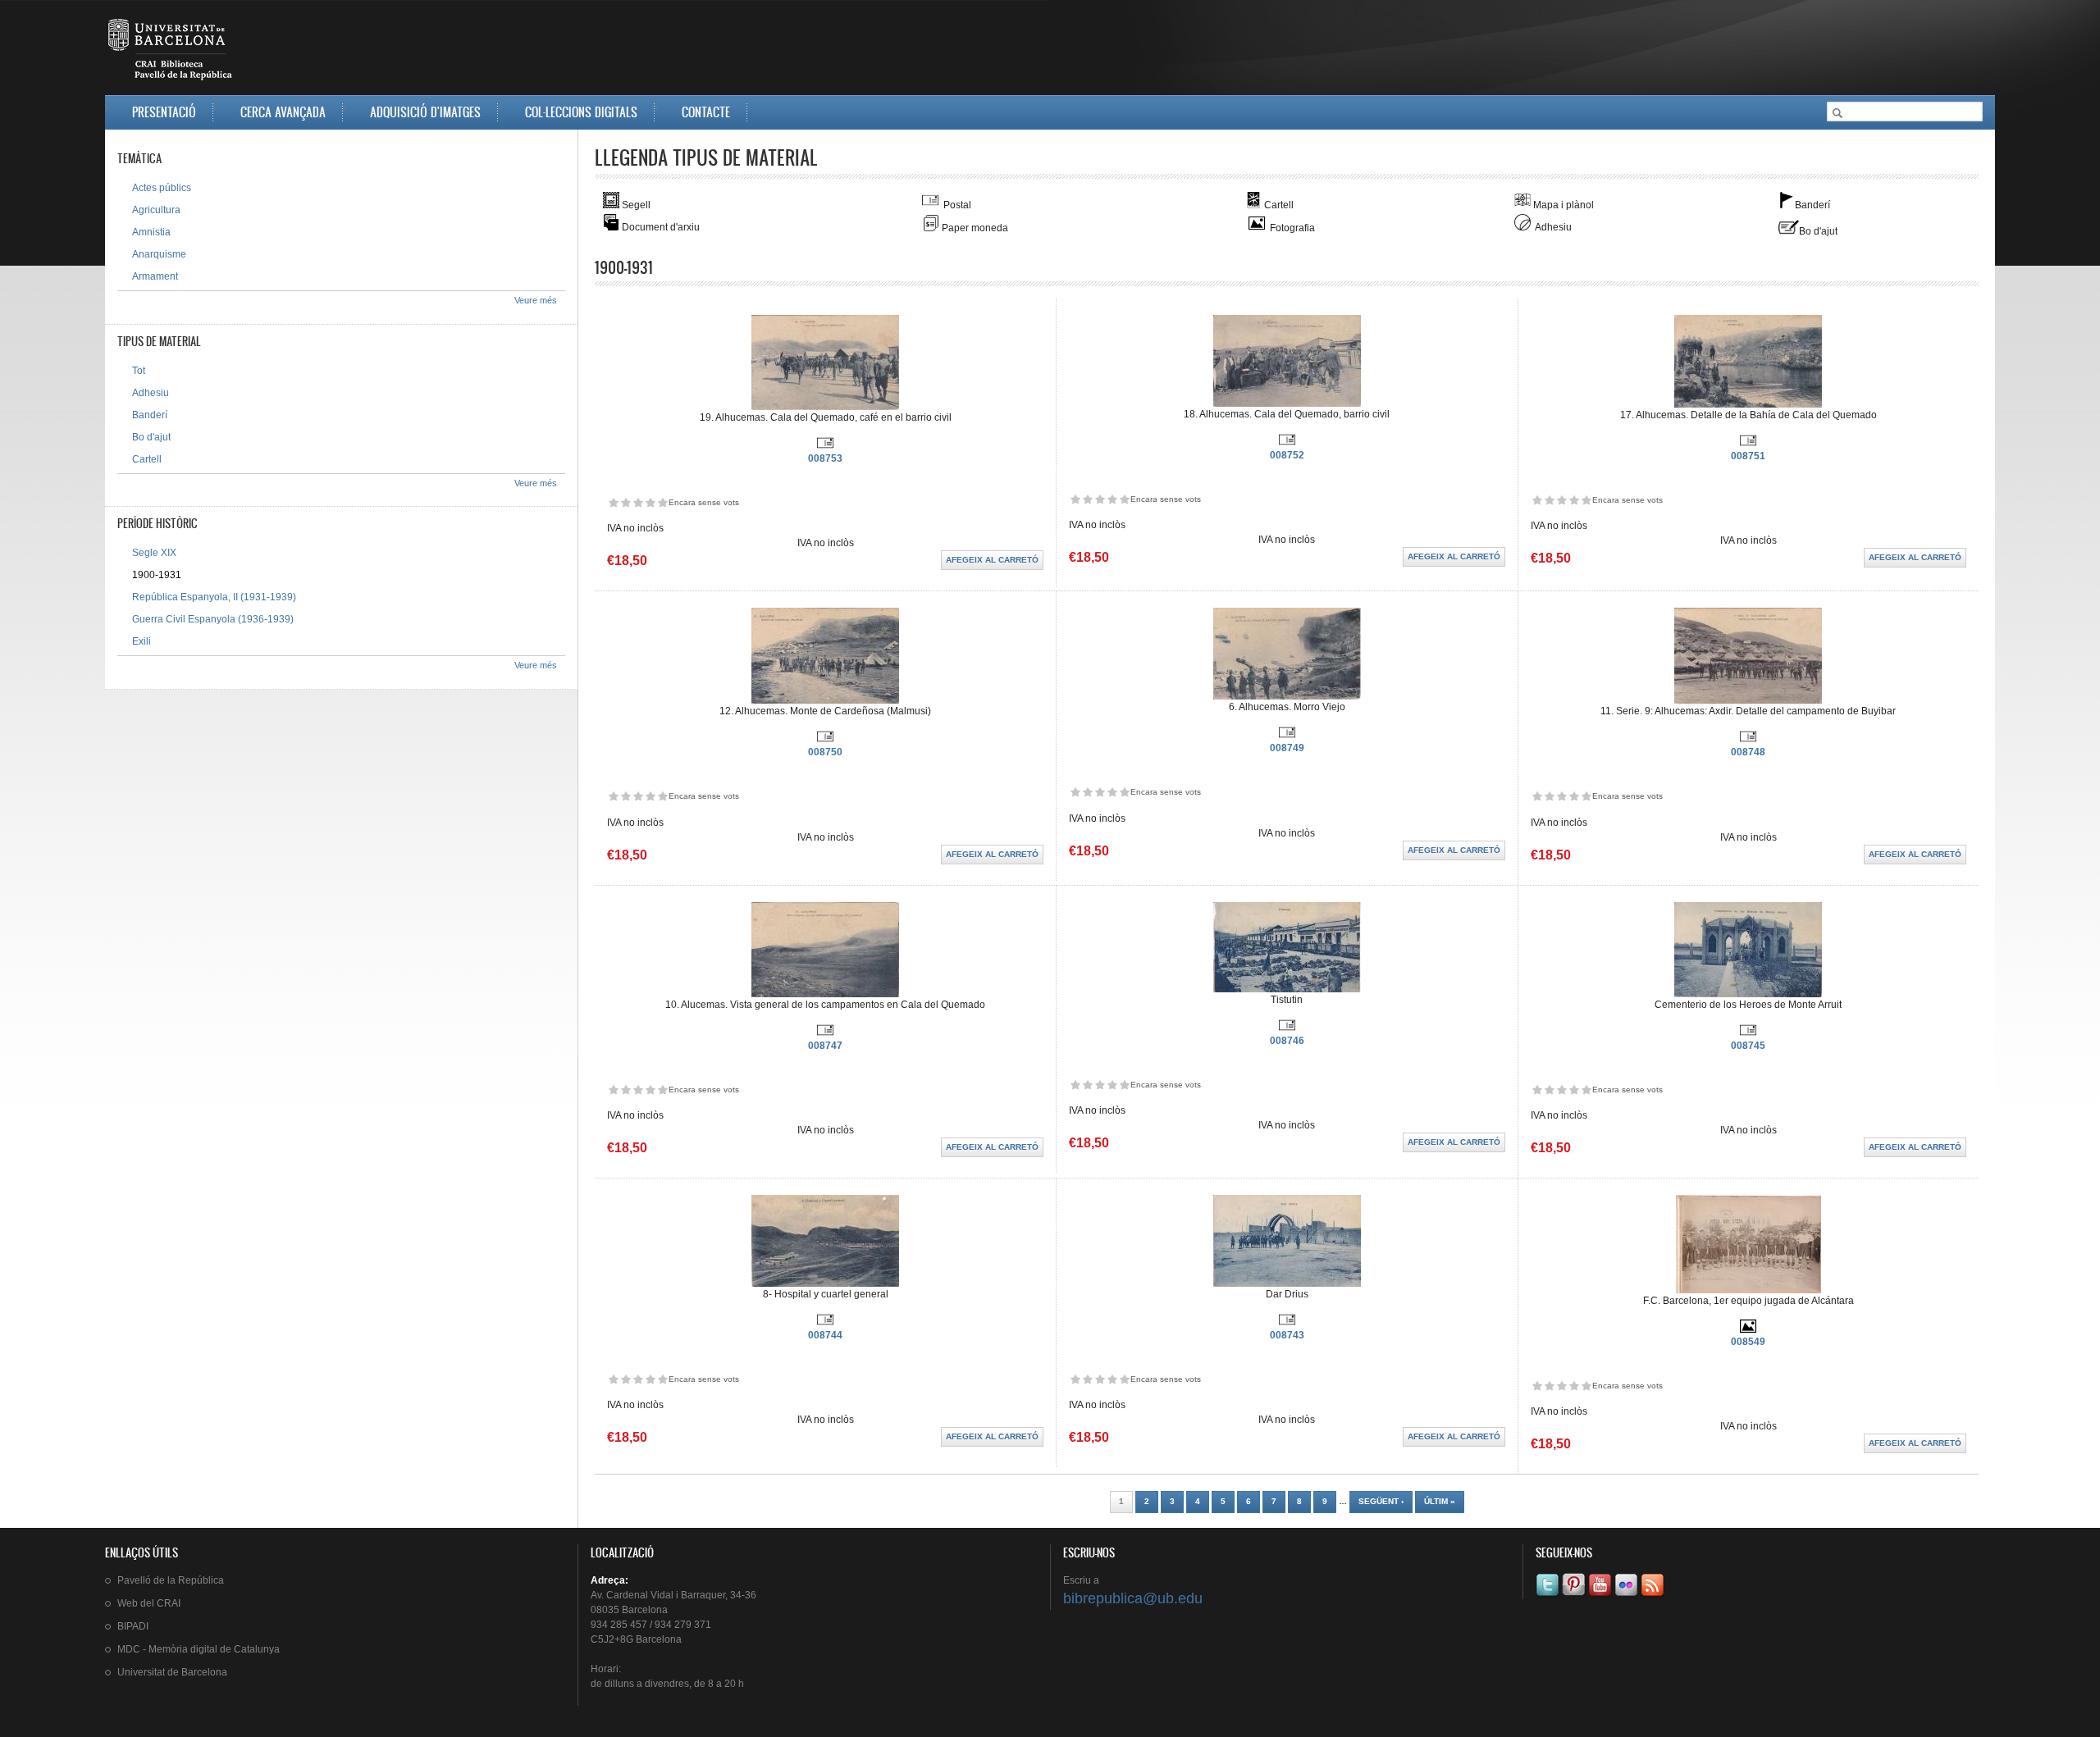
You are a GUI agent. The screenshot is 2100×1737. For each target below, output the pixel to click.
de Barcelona (172, 1672)
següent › (1381, 1501)
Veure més (536, 300)
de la (171, 1580)
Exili (142, 641)
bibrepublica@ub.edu (1133, 1598)
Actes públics (162, 188)
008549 (1748, 1342)
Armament (155, 276)
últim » (1440, 1501)
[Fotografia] (1748, 1331)
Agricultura (156, 210)
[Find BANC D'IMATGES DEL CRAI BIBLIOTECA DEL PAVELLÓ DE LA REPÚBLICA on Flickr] (1627, 1596)
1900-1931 (157, 575)
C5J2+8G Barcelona (636, 1639)
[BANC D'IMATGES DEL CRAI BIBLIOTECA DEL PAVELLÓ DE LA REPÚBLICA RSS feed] (1654, 1596)
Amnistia (151, 232)
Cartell (147, 459)
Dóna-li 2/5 (625, 502)
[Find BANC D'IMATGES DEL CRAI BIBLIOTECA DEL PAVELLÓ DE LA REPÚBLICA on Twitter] (1549, 1596)
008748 (1748, 752)
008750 (825, 752)
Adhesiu (151, 393)
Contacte (706, 112)
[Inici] (171, 52)
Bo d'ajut (151, 437)
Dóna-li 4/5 (650, 502)
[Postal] (825, 448)
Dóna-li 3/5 (638, 502)
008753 (825, 458)
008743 (1287, 1335)
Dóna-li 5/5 (662, 502)
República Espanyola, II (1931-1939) (214, 597)
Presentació (164, 112)
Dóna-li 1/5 (613, 502)
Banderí (150, 415)
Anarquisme (159, 254)
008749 (1287, 748)
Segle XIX (154, 553)
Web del (149, 1603)
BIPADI (133, 1626)
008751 (1748, 456)
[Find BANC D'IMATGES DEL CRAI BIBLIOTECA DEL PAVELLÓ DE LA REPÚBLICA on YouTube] (1601, 1596)
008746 (1287, 1041)
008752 (1287, 455)
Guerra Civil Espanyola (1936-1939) (213, 619)
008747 (825, 1046)
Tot (139, 371)
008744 (825, 1335)
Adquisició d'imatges (425, 112)
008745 (1748, 1046)
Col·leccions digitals (581, 112)
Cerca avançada (283, 112)
